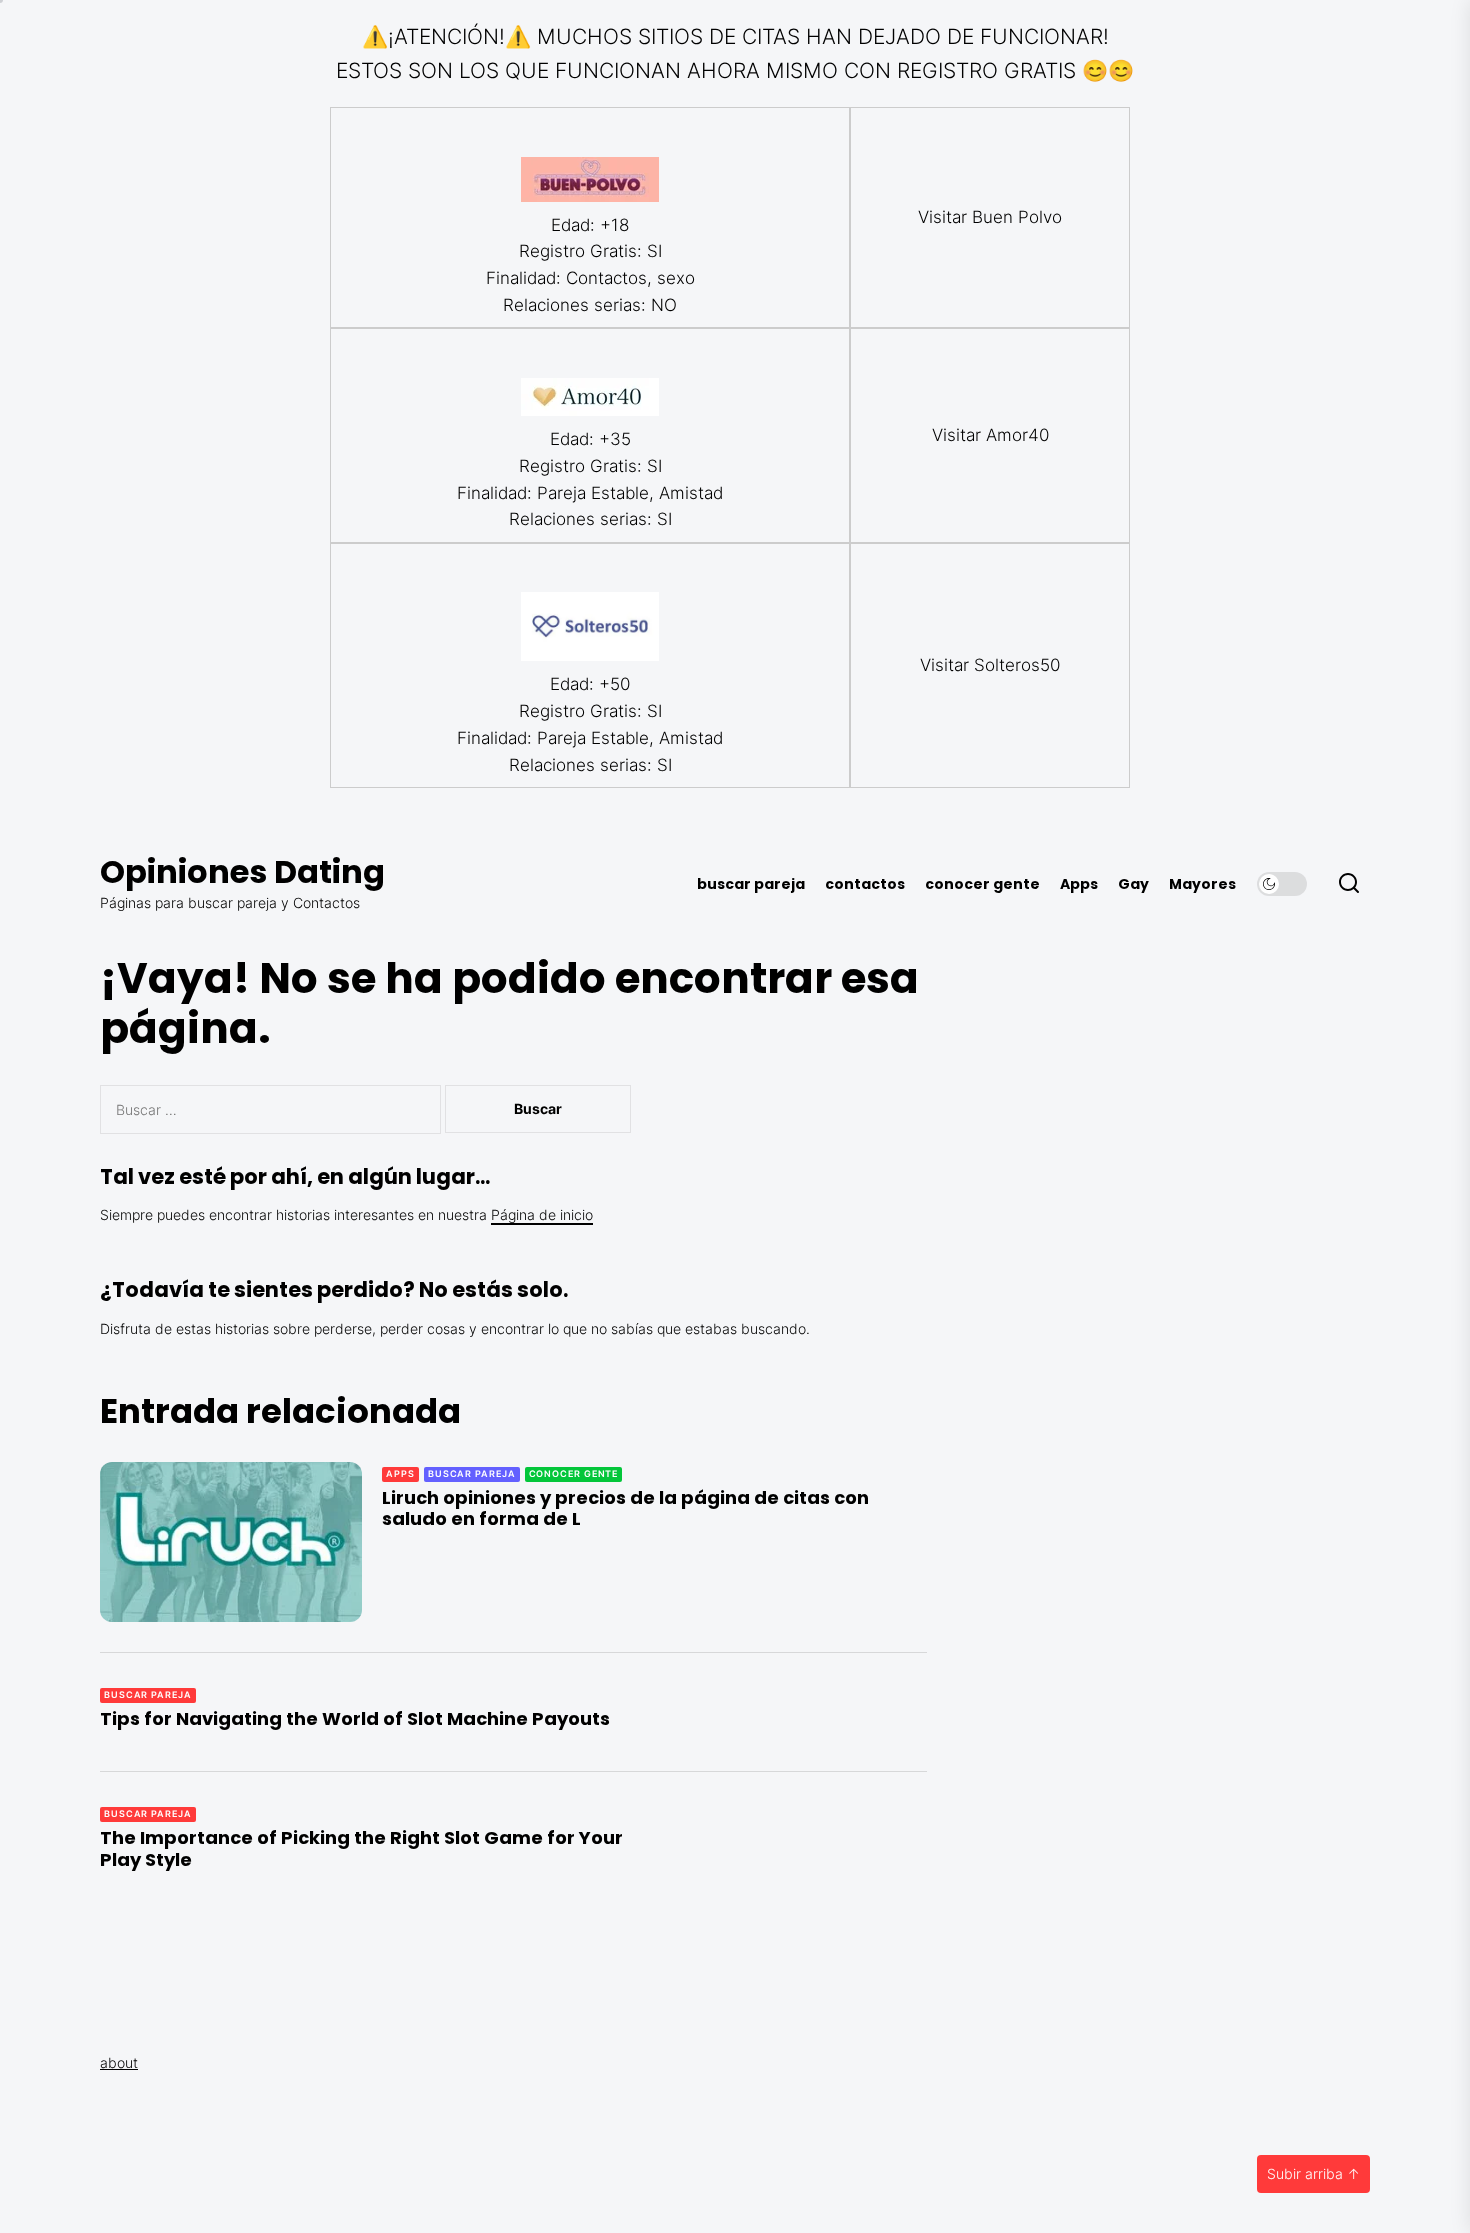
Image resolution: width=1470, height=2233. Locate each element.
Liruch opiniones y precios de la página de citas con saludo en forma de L (625, 1508)
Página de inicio (542, 1214)
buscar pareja (751, 884)
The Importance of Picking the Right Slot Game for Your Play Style (361, 1848)
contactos (865, 884)
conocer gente (982, 884)
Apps (1079, 884)
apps (400, 1473)
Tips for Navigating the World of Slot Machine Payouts (355, 1718)
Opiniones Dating (242, 871)
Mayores (1202, 884)
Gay (1133, 884)
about (119, 2062)
